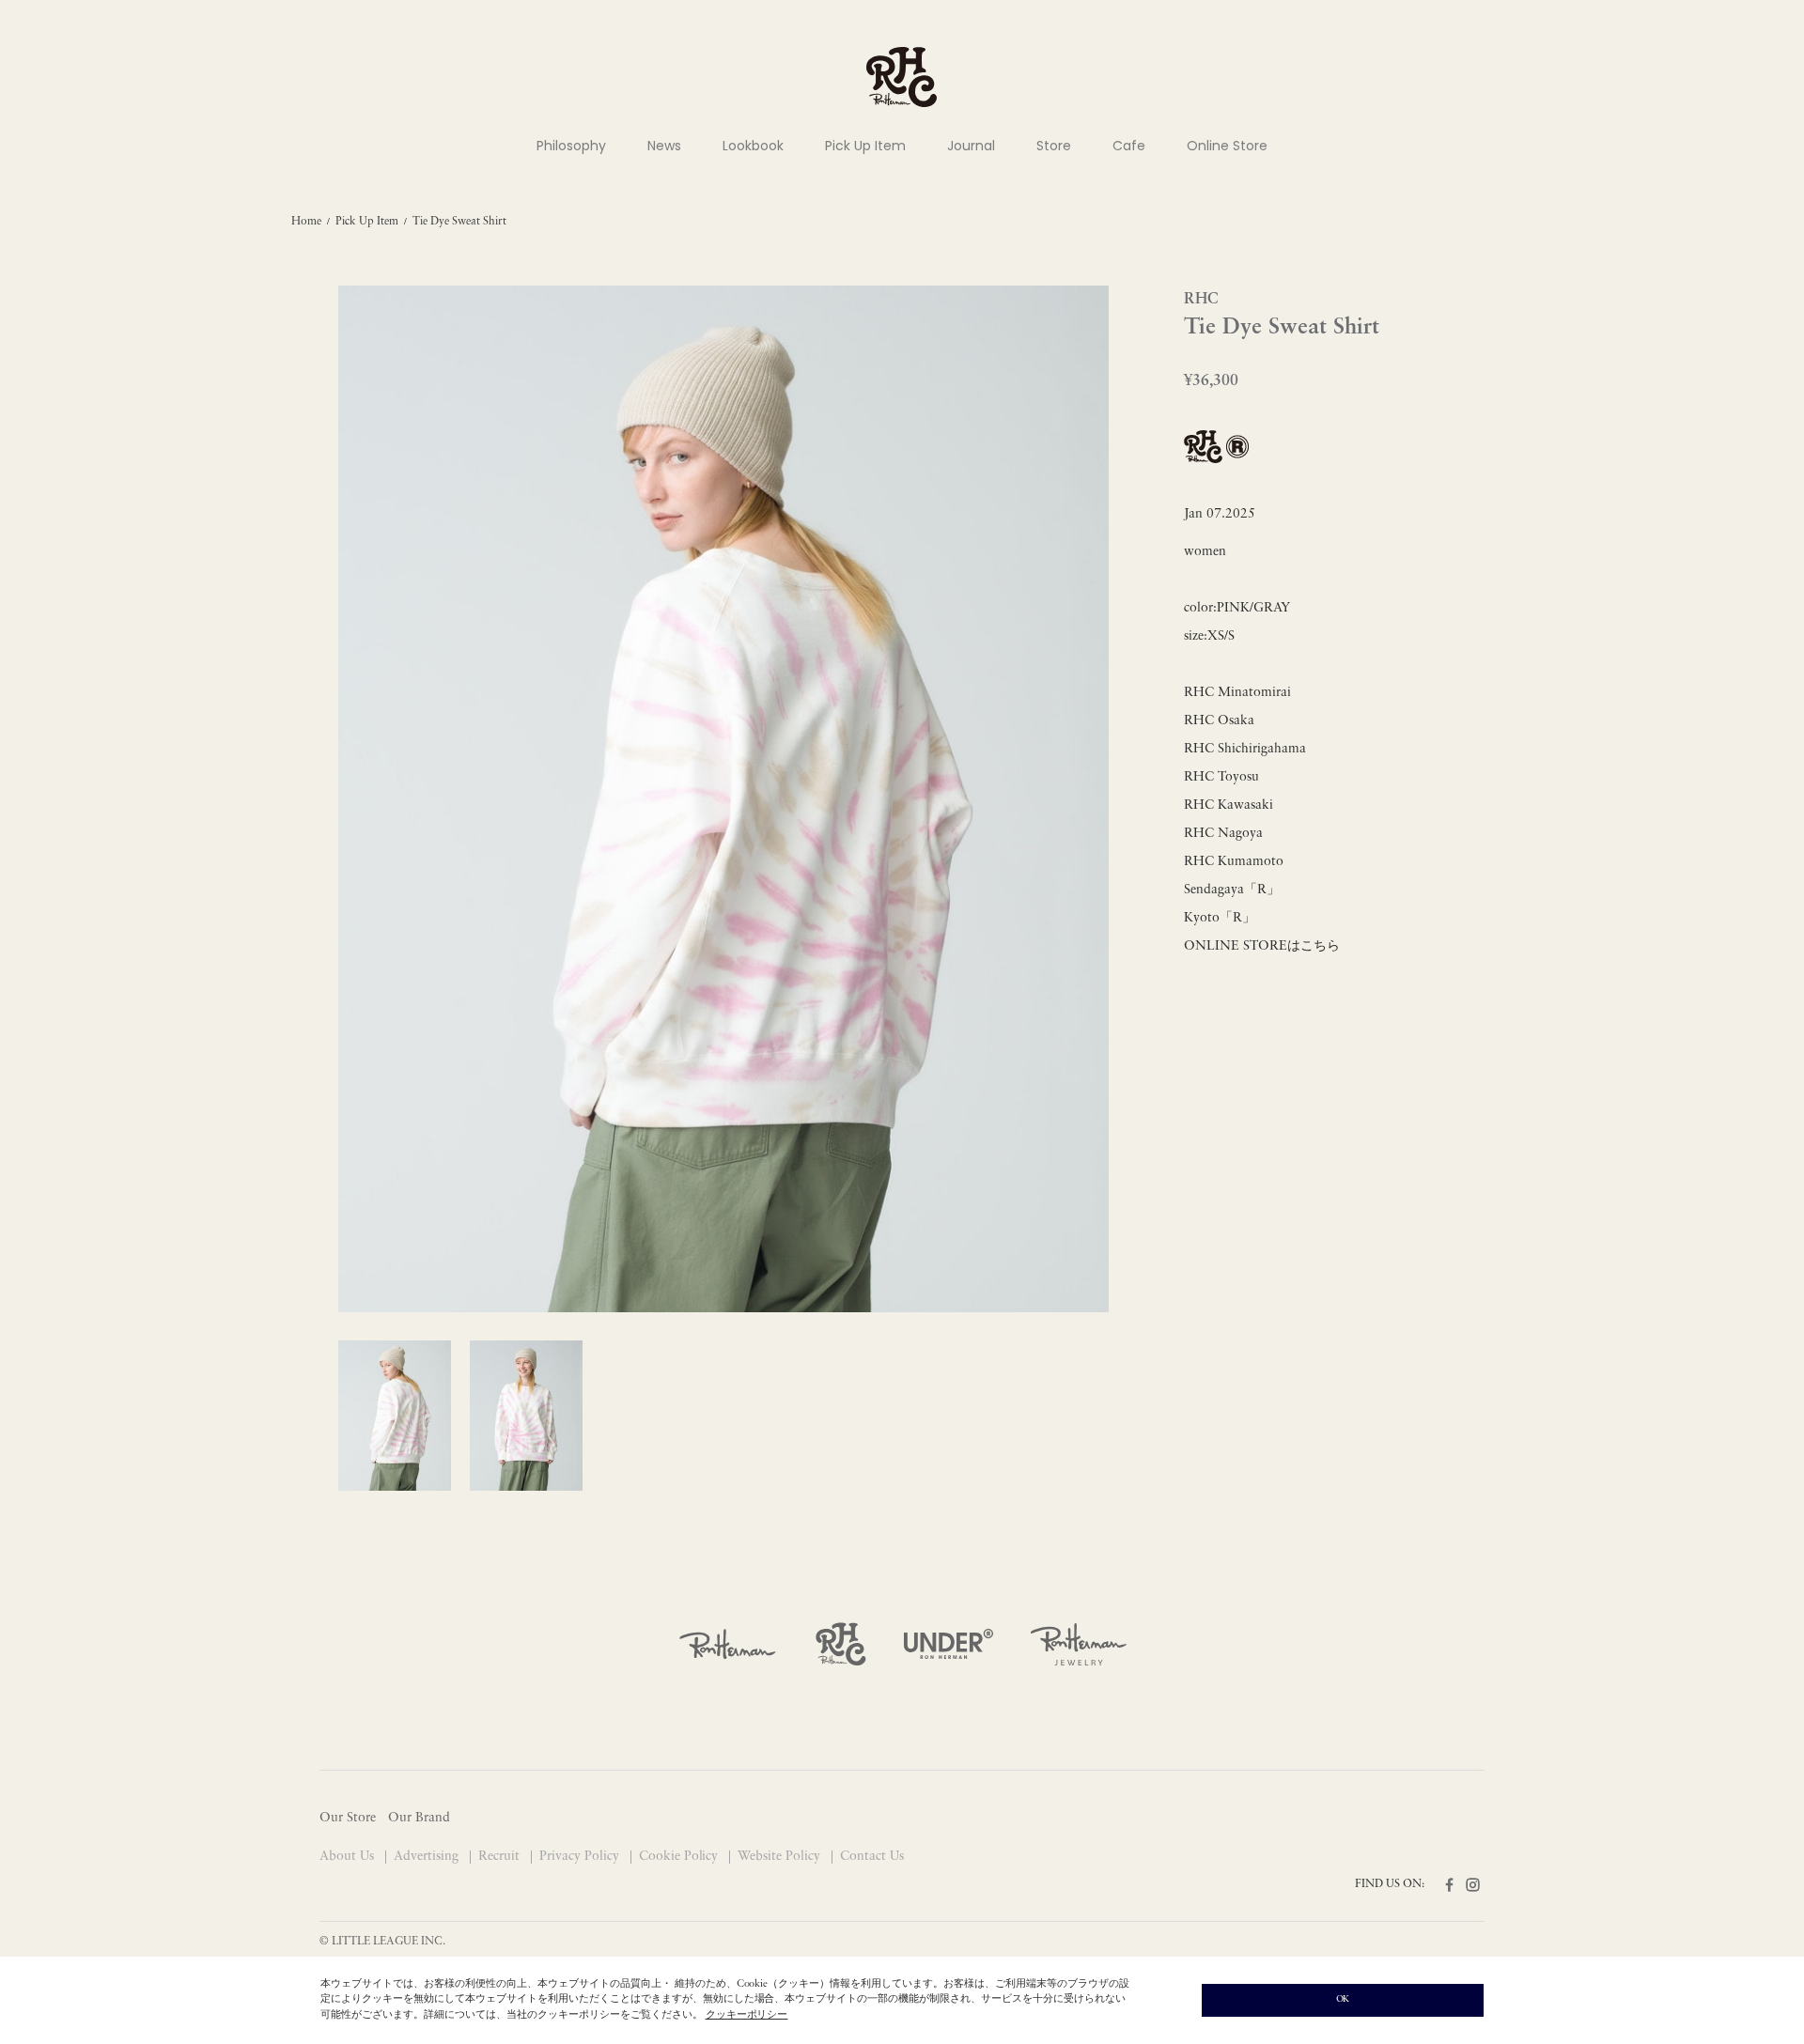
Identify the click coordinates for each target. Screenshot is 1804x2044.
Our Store (348, 1818)
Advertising (428, 1857)
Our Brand (419, 1818)
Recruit (501, 1857)
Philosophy (571, 146)
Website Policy (781, 1857)
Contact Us (872, 1857)
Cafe (1129, 146)
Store (1054, 146)
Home (306, 222)
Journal (971, 146)
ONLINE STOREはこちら (1262, 946)
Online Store (1227, 146)
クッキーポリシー (747, 2015)
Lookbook (753, 146)
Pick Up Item (865, 146)
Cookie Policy (681, 1857)
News (664, 146)
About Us (349, 1857)
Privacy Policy (581, 1857)
